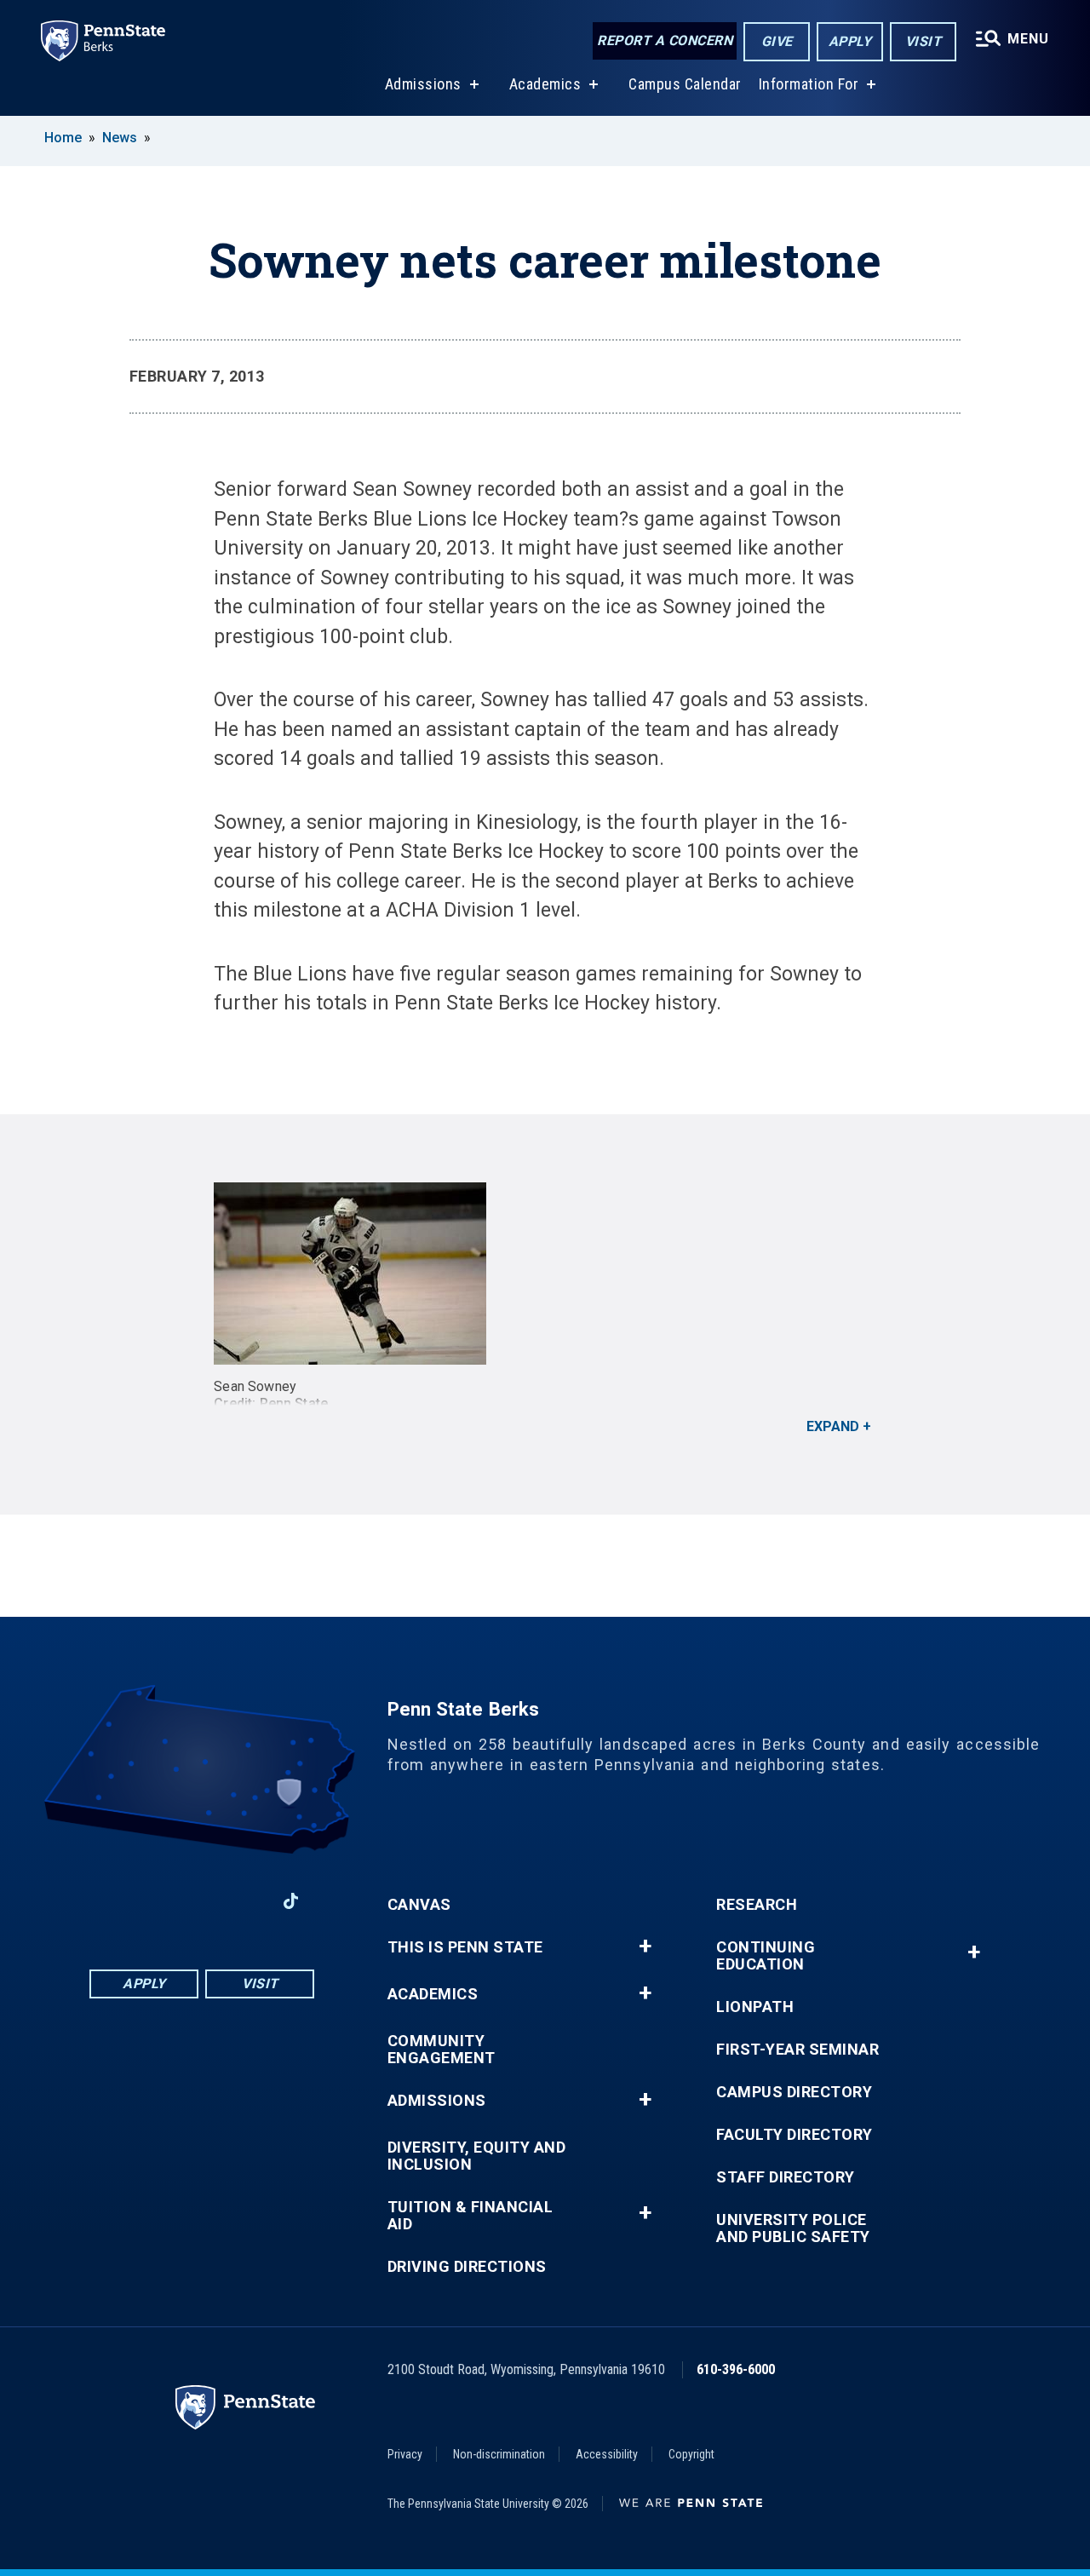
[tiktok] (291, 1901)
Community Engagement (442, 2050)
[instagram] (246, 1901)
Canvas (419, 1905)
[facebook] (113, 1901)
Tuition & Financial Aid (470, 2216)
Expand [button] (833, 1426)
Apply (850, 41)
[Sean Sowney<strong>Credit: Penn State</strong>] (545, 1274)
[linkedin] (158, 1901)
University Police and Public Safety (793, 2228)
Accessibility (607, 2454)
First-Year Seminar (797, 2050)
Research (757, 1905)
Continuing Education (766, 1956)
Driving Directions (467, 2267)
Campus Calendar (685, 84)
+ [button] (645, 1946)
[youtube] (202, 1901)
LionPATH (755, 2007)
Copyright (691, 2454)
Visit (924, 41)
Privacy (405, 2454)
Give (777, 41)
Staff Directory (786, 2177)
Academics (545, 84)
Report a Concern (665, 40)
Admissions (423, 84)
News (120, 138)
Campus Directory (794, 2092)
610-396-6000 (736, 2369)
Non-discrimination (499, 2454)
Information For (809, 84)
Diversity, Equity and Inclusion (477, 2156)
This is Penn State (465, 1947)
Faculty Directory (795, 2135)
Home (63, 138)
